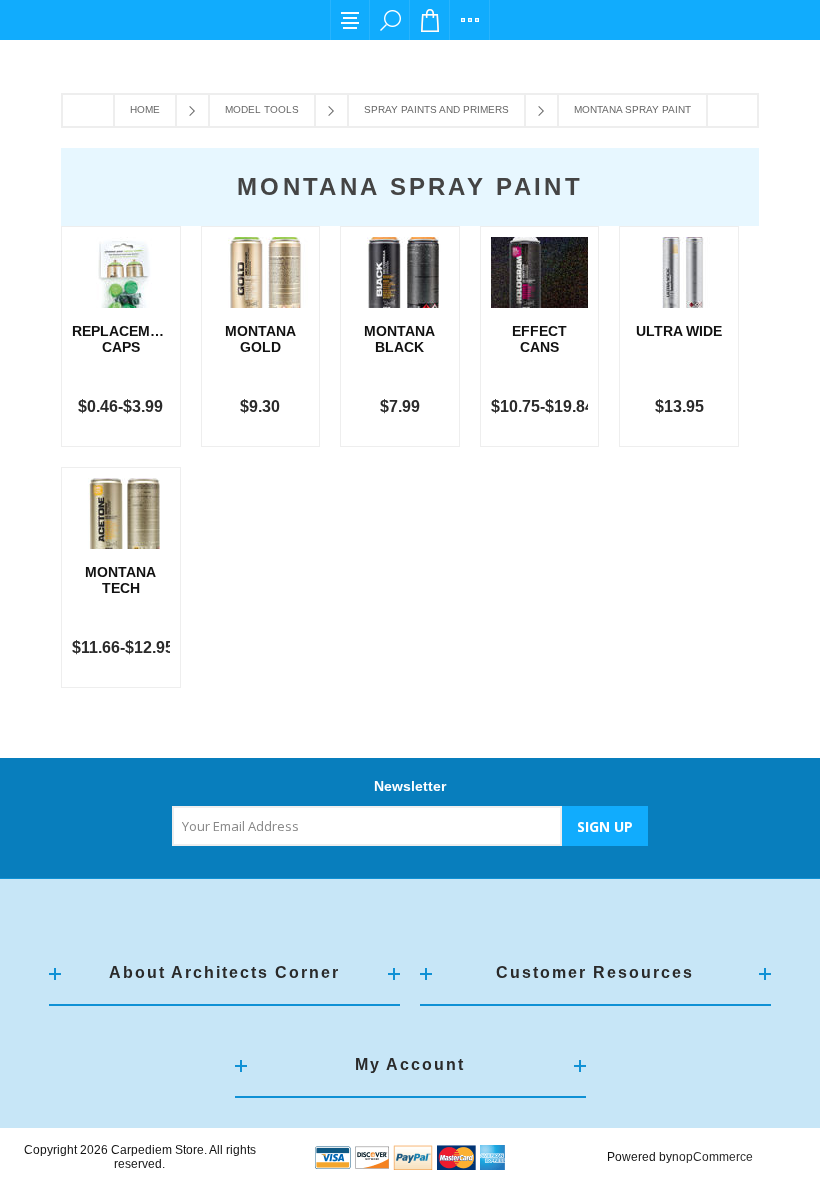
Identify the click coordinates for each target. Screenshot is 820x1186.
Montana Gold (260, 339)
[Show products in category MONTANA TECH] (121, 513)
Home (145, 109)
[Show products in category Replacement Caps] (121, 272)
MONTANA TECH (120, 580)
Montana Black (399, 339)
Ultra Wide (679, 331)
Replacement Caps (121, 339)
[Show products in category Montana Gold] (261, 272)
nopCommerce (712, 1157)
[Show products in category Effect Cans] (540, 272)
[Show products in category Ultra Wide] (679, 272)
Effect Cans (539, 339)
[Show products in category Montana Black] (400, 272)
